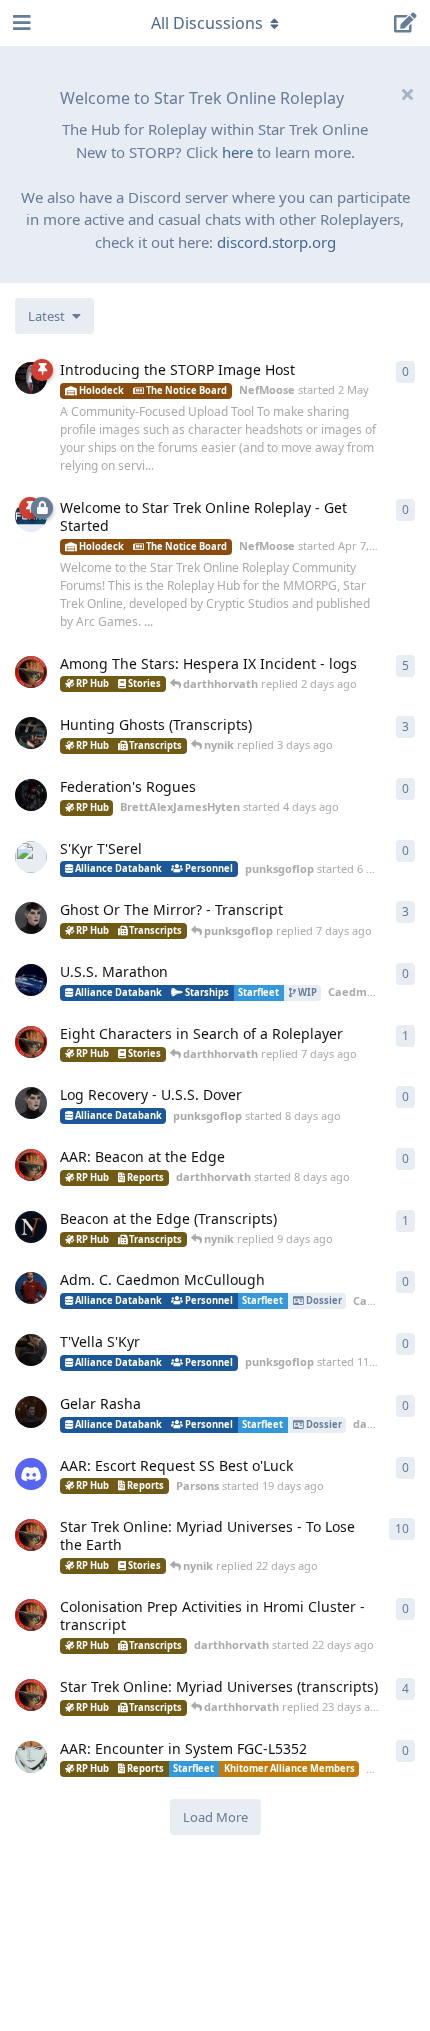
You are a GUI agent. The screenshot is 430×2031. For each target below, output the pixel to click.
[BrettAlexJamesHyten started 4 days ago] (31, 795)
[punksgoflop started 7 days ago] (31, 918)
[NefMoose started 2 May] (31, 378)
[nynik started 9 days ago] (31, 1227)
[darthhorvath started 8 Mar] (31, 1535)
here (237, 152)
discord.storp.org (276, 242)
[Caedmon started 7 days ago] (31, 980)
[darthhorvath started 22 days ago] (31, 1615)
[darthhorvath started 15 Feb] (31, 672)
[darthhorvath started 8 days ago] (31, 1165)
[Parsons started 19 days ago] (31, 1474)
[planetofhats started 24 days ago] (31, 1757)
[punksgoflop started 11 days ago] (31, 1350)
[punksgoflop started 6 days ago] (31, 857)
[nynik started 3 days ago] (31, 733)
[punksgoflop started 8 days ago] (31, 1103)
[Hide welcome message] (407, 94)
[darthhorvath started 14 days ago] (31, 1412)
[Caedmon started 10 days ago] (31, 1288)
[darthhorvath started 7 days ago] (31, 1042)
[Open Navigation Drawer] (20, 23)
